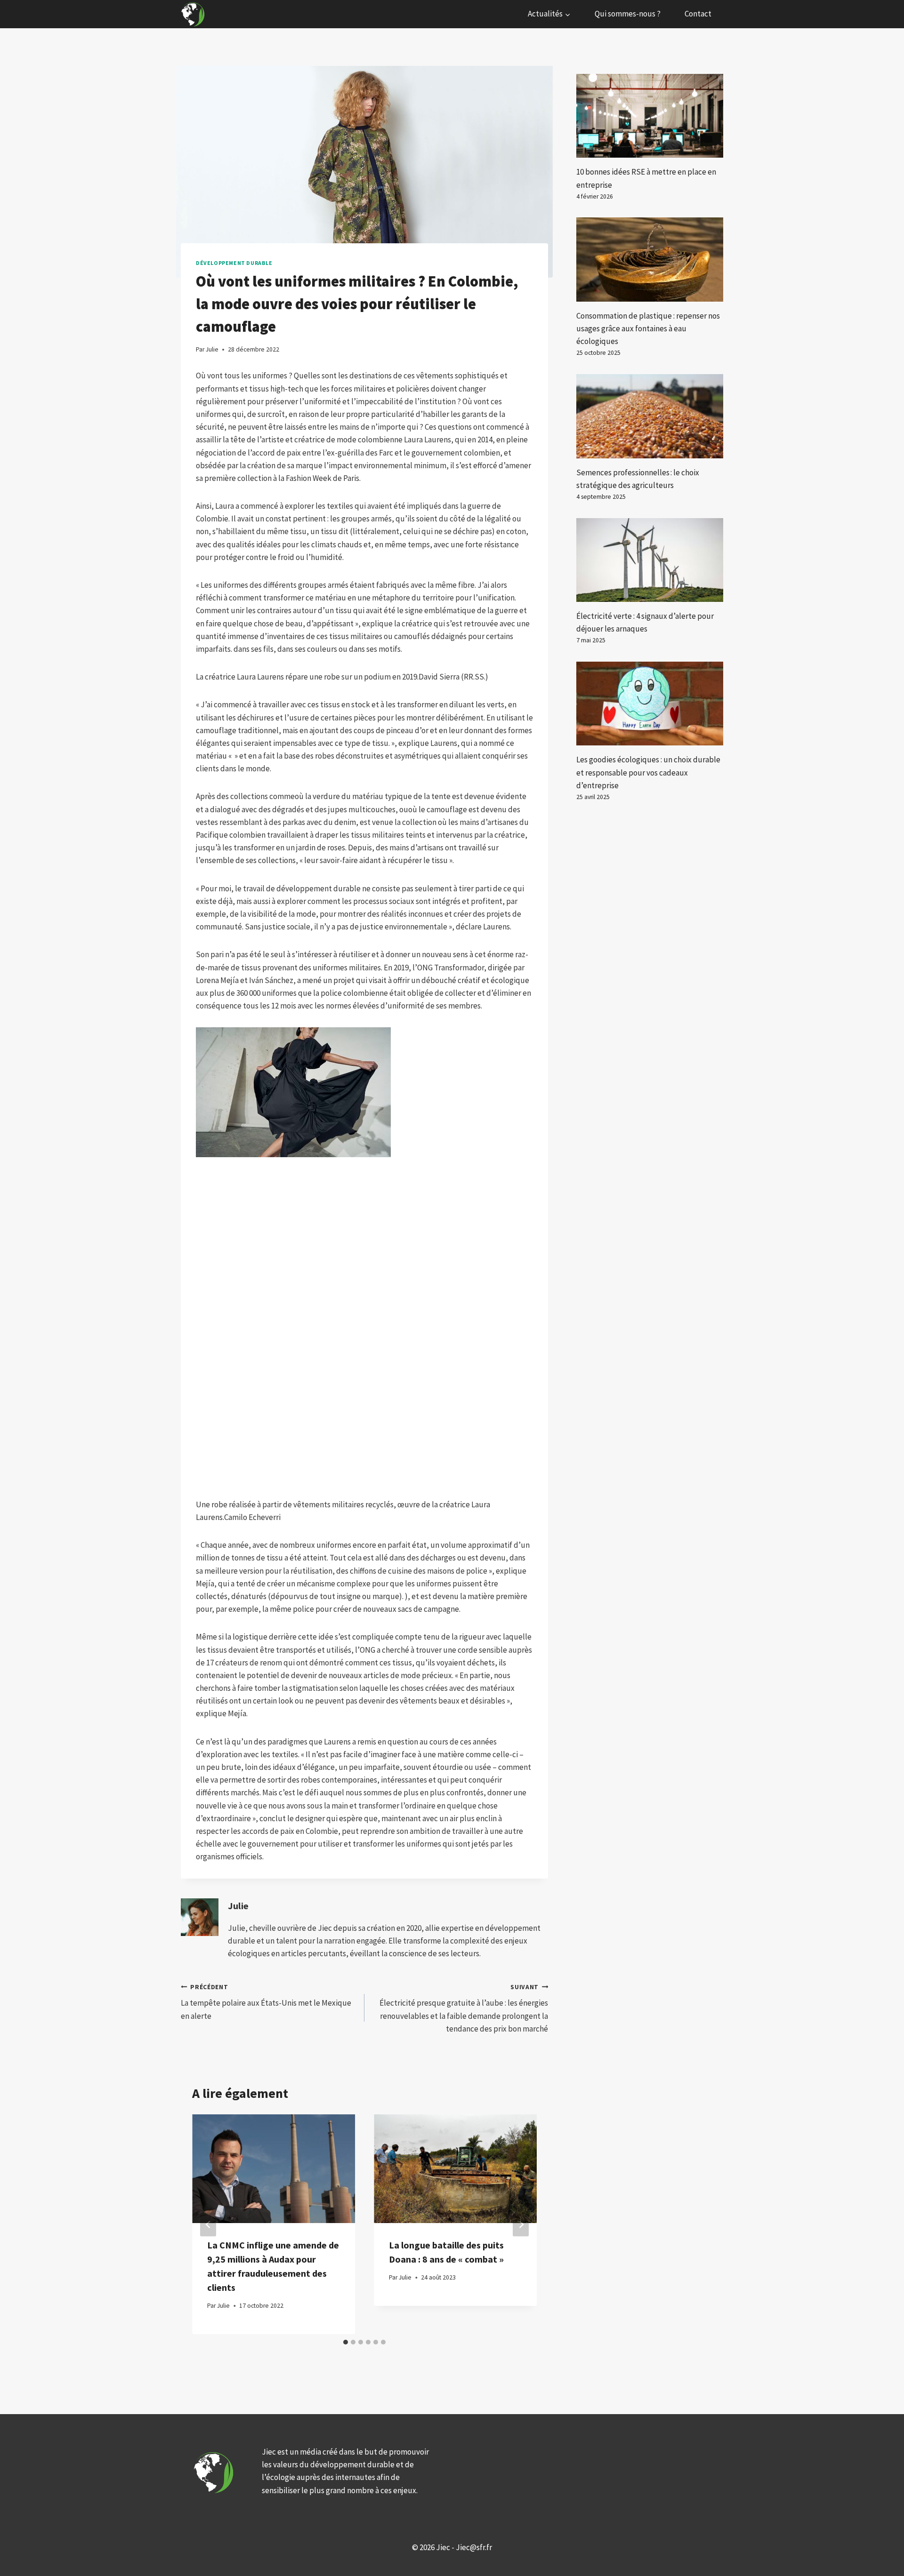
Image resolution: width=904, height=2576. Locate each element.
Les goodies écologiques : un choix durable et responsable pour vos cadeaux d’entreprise (648, 772)
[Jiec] (194, 14)
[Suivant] (521, 2224)
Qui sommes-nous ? (628, 14)
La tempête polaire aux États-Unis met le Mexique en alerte (266, 2002)
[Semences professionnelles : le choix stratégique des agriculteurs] (650, 416)
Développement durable (234, 263)
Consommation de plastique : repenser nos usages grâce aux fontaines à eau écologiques (648, 328)
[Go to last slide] (208, 2224)
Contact (698, 14)
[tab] (346, 2342)
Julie (238, 1906)
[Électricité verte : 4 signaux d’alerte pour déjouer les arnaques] (650, 560)
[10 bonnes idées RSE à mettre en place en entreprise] (650, 116)
